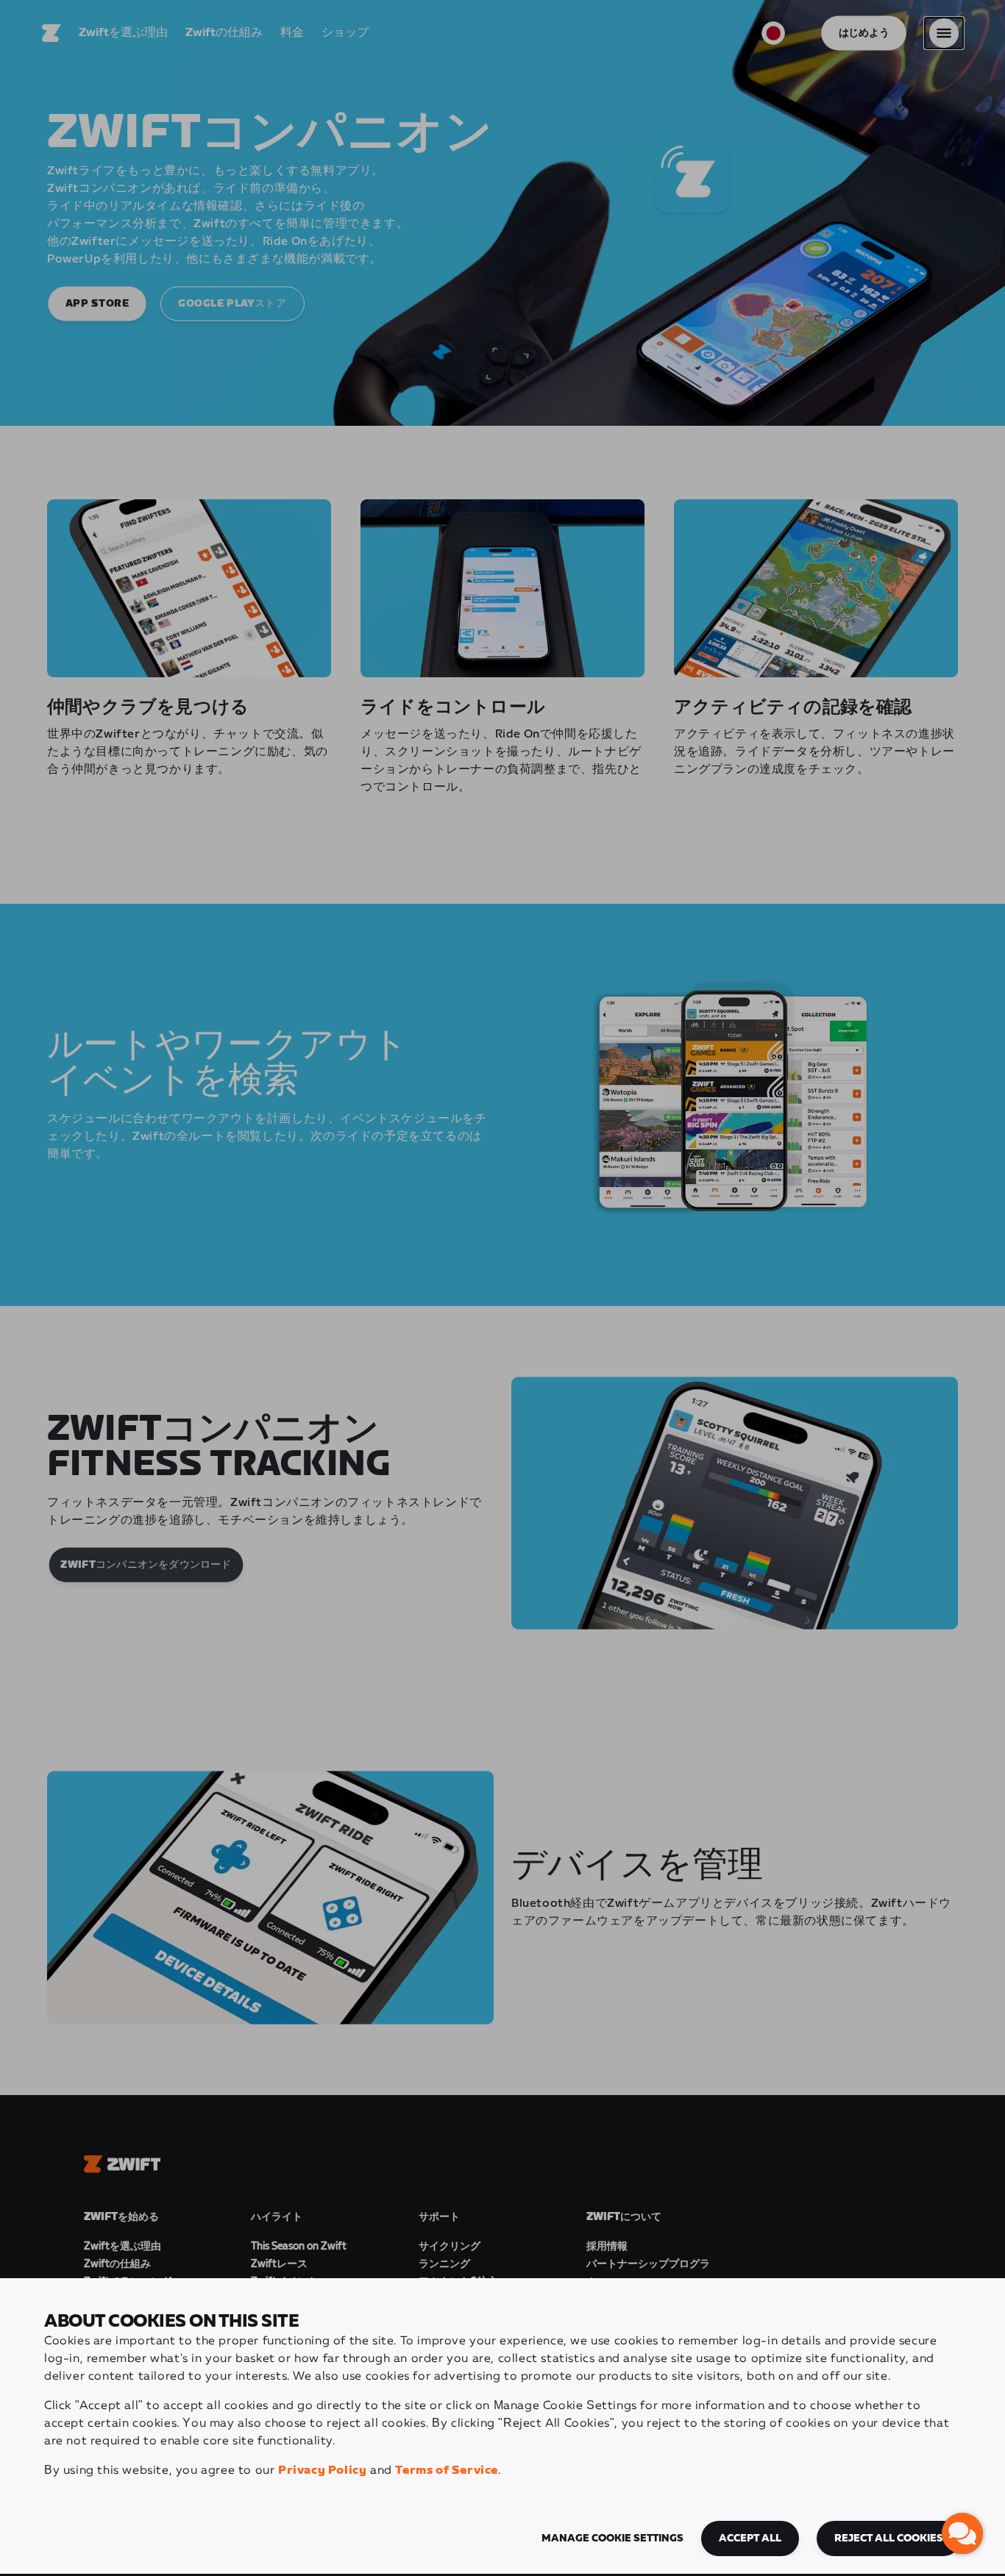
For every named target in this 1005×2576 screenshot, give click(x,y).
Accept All (750, 2538)
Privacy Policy (322, 2470)
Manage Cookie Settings (612, 2538)
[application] (962, 2533)
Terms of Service (447, 2470)
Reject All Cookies (889, 2538)
